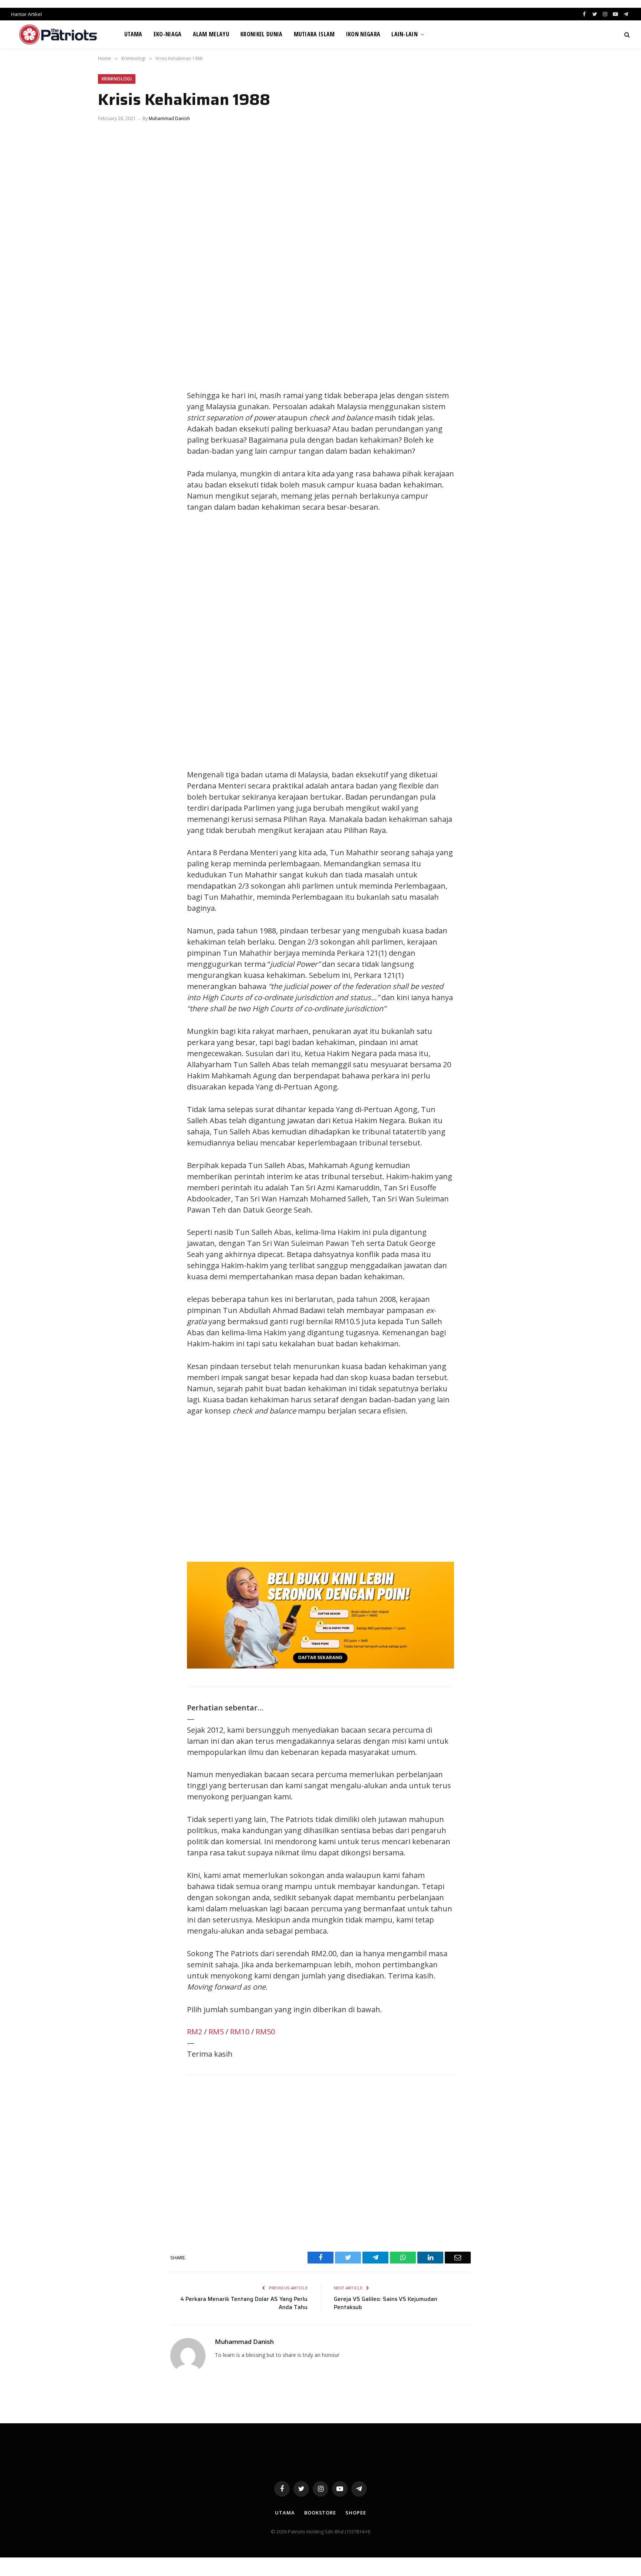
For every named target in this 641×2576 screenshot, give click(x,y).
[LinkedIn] (111, 414)
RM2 (195, 2032)
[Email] (111, 447)
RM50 (265, 2032)
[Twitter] (111, 397)
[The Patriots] (58, 34)
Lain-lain (405, 34)
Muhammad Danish (169, 118)
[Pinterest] (111, 431)
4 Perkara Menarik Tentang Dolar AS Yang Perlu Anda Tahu (244, 2303)
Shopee (356, 2513)
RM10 (240, 2032)
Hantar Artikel (27, 14)
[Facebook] (111, 381)
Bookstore (320, 2513)
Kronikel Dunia (261, 34)
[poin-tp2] (320, 1666)
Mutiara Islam (314, 34)
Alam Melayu (211, 34)
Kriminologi (117, 79)
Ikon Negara (363, 34)
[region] (391, 641)
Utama (133, 34)
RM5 (216, 2032)
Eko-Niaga (168, 34)
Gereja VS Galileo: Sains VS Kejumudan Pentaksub (386, 2303)
